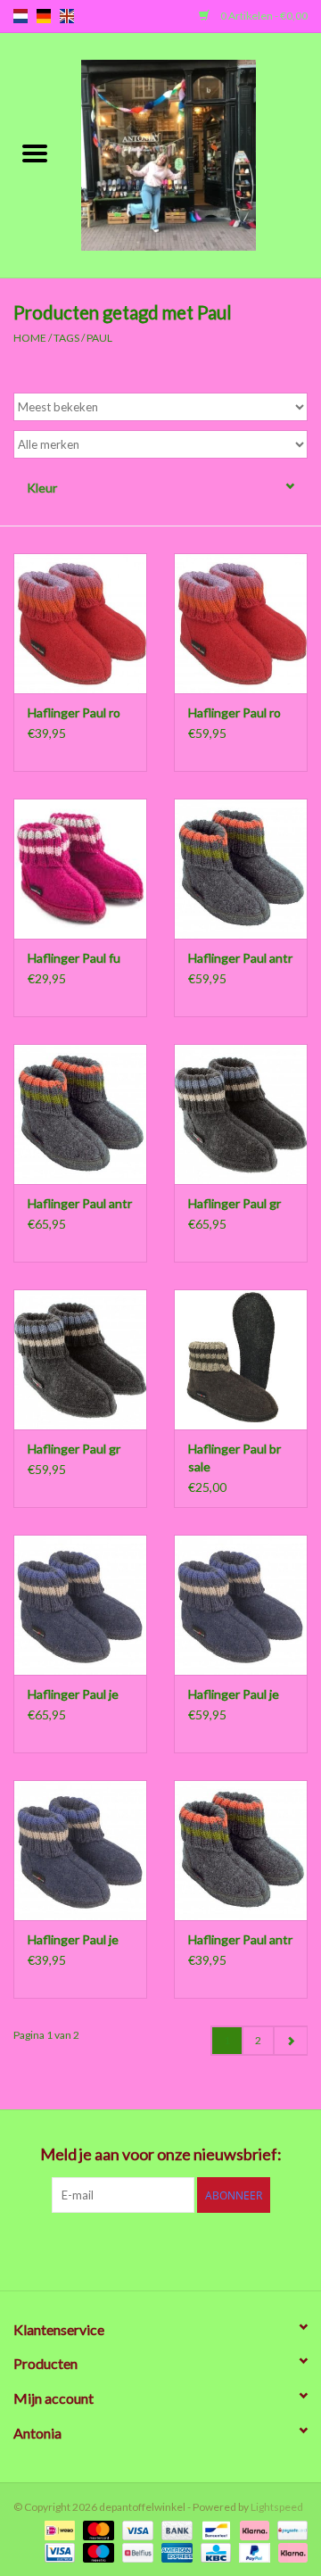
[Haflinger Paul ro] (80, 623)
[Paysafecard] (289, 2529)
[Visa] (136, 2529)
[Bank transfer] (175, 2529)
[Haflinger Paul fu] (80, 869)
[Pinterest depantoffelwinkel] (160, 2249)
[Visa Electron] (58, 2551)
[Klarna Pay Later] (290, 2551)
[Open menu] (35, 153)
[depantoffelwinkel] (195, 154)
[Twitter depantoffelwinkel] (98, 2249)
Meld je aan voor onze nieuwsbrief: (161, 2154)
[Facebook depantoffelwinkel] (67, 2249)
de (44, 16)
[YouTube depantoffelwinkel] (192, 2249)
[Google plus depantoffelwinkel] (129, 2249)
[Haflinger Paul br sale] (241, 1359)
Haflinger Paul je (73, 1694)
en (67, 16)
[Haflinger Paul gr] (241, 1114)
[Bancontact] (214, 2529)
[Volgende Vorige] (290, 2041)
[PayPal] (252, 2551)
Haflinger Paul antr (240, 958)
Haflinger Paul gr (235, 1203)
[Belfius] (135, 2551)
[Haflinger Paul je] (80, 1605)
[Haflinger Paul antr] (241, 869)
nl (21, 16)
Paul (99, 338)
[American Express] (175, 2551)
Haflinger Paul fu (74, 958)
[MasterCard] (96, 2529)
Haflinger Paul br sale (235, 1458)
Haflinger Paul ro (74, 712)
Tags (66, 338)
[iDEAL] (58, 2529)
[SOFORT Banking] (252, 2529)
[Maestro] (96, 2551)
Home (30, 338)
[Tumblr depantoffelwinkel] (223, 2249)
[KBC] (214, 2551)
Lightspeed (277, 2507)
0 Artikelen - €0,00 (263, 16)
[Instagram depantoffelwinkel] (254, 2249)
